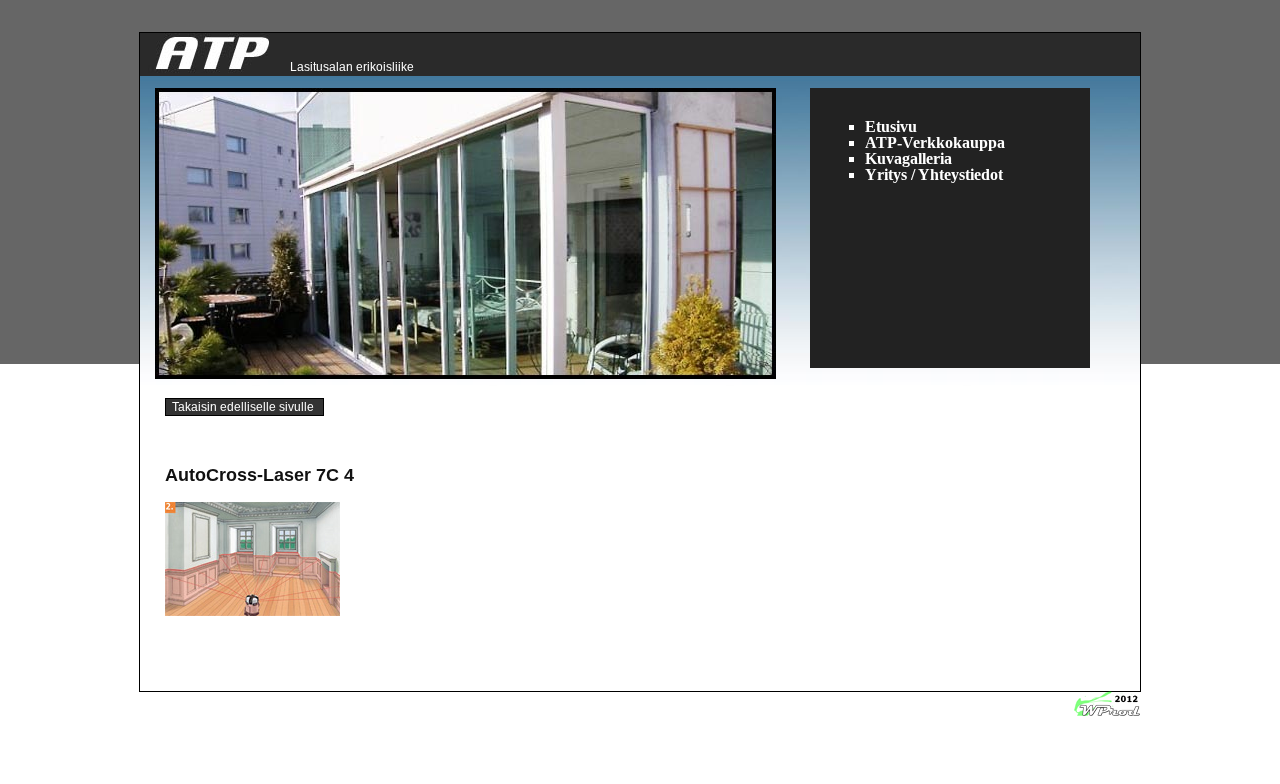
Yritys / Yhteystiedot (934, 174)
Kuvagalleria (908, 158)
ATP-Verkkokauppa (935, 142)
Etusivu (891, 126)
